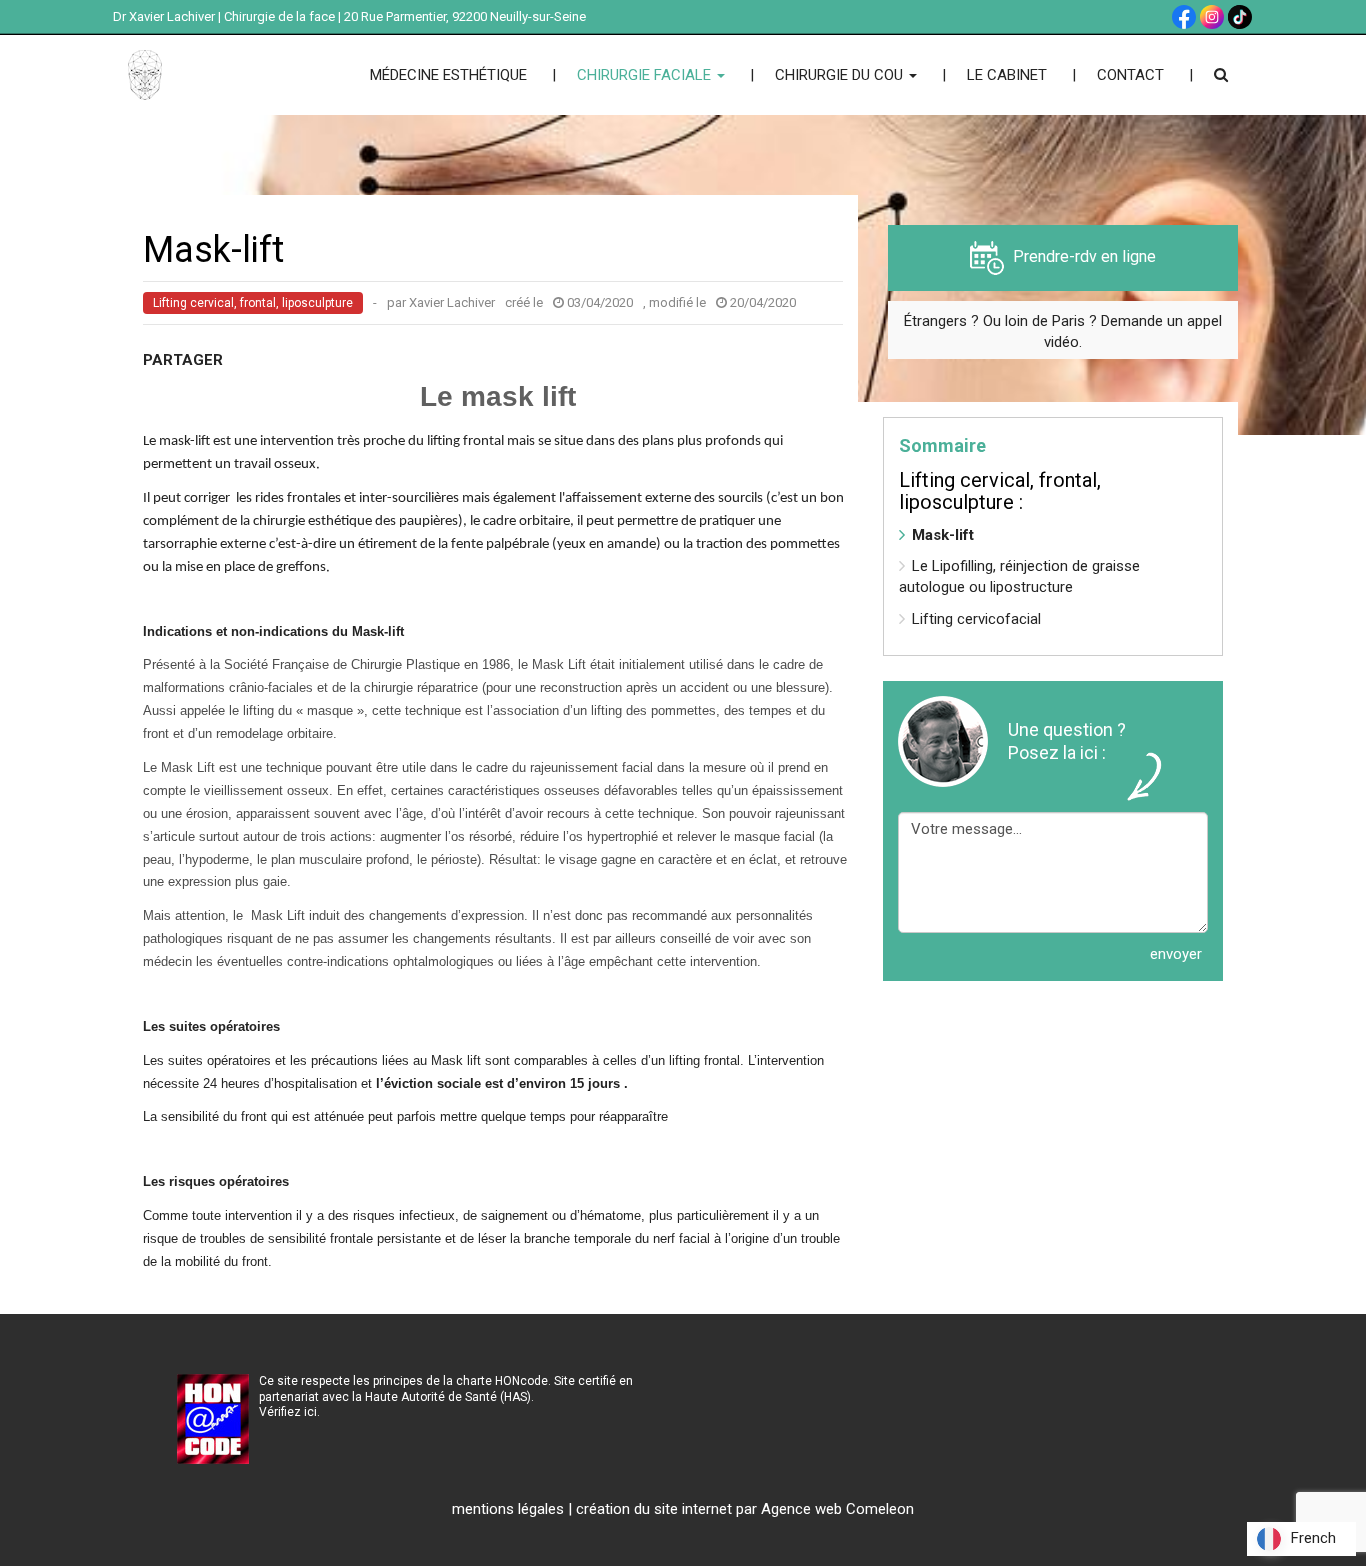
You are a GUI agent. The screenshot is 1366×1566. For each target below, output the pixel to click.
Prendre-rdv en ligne (1082, 256)
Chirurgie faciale (646, 75)
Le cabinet (1007, 75)
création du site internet (654, 1509)
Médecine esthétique (448, 75)
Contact (1130, 75)
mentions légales (508, 1509)
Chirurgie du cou (841, 75)
